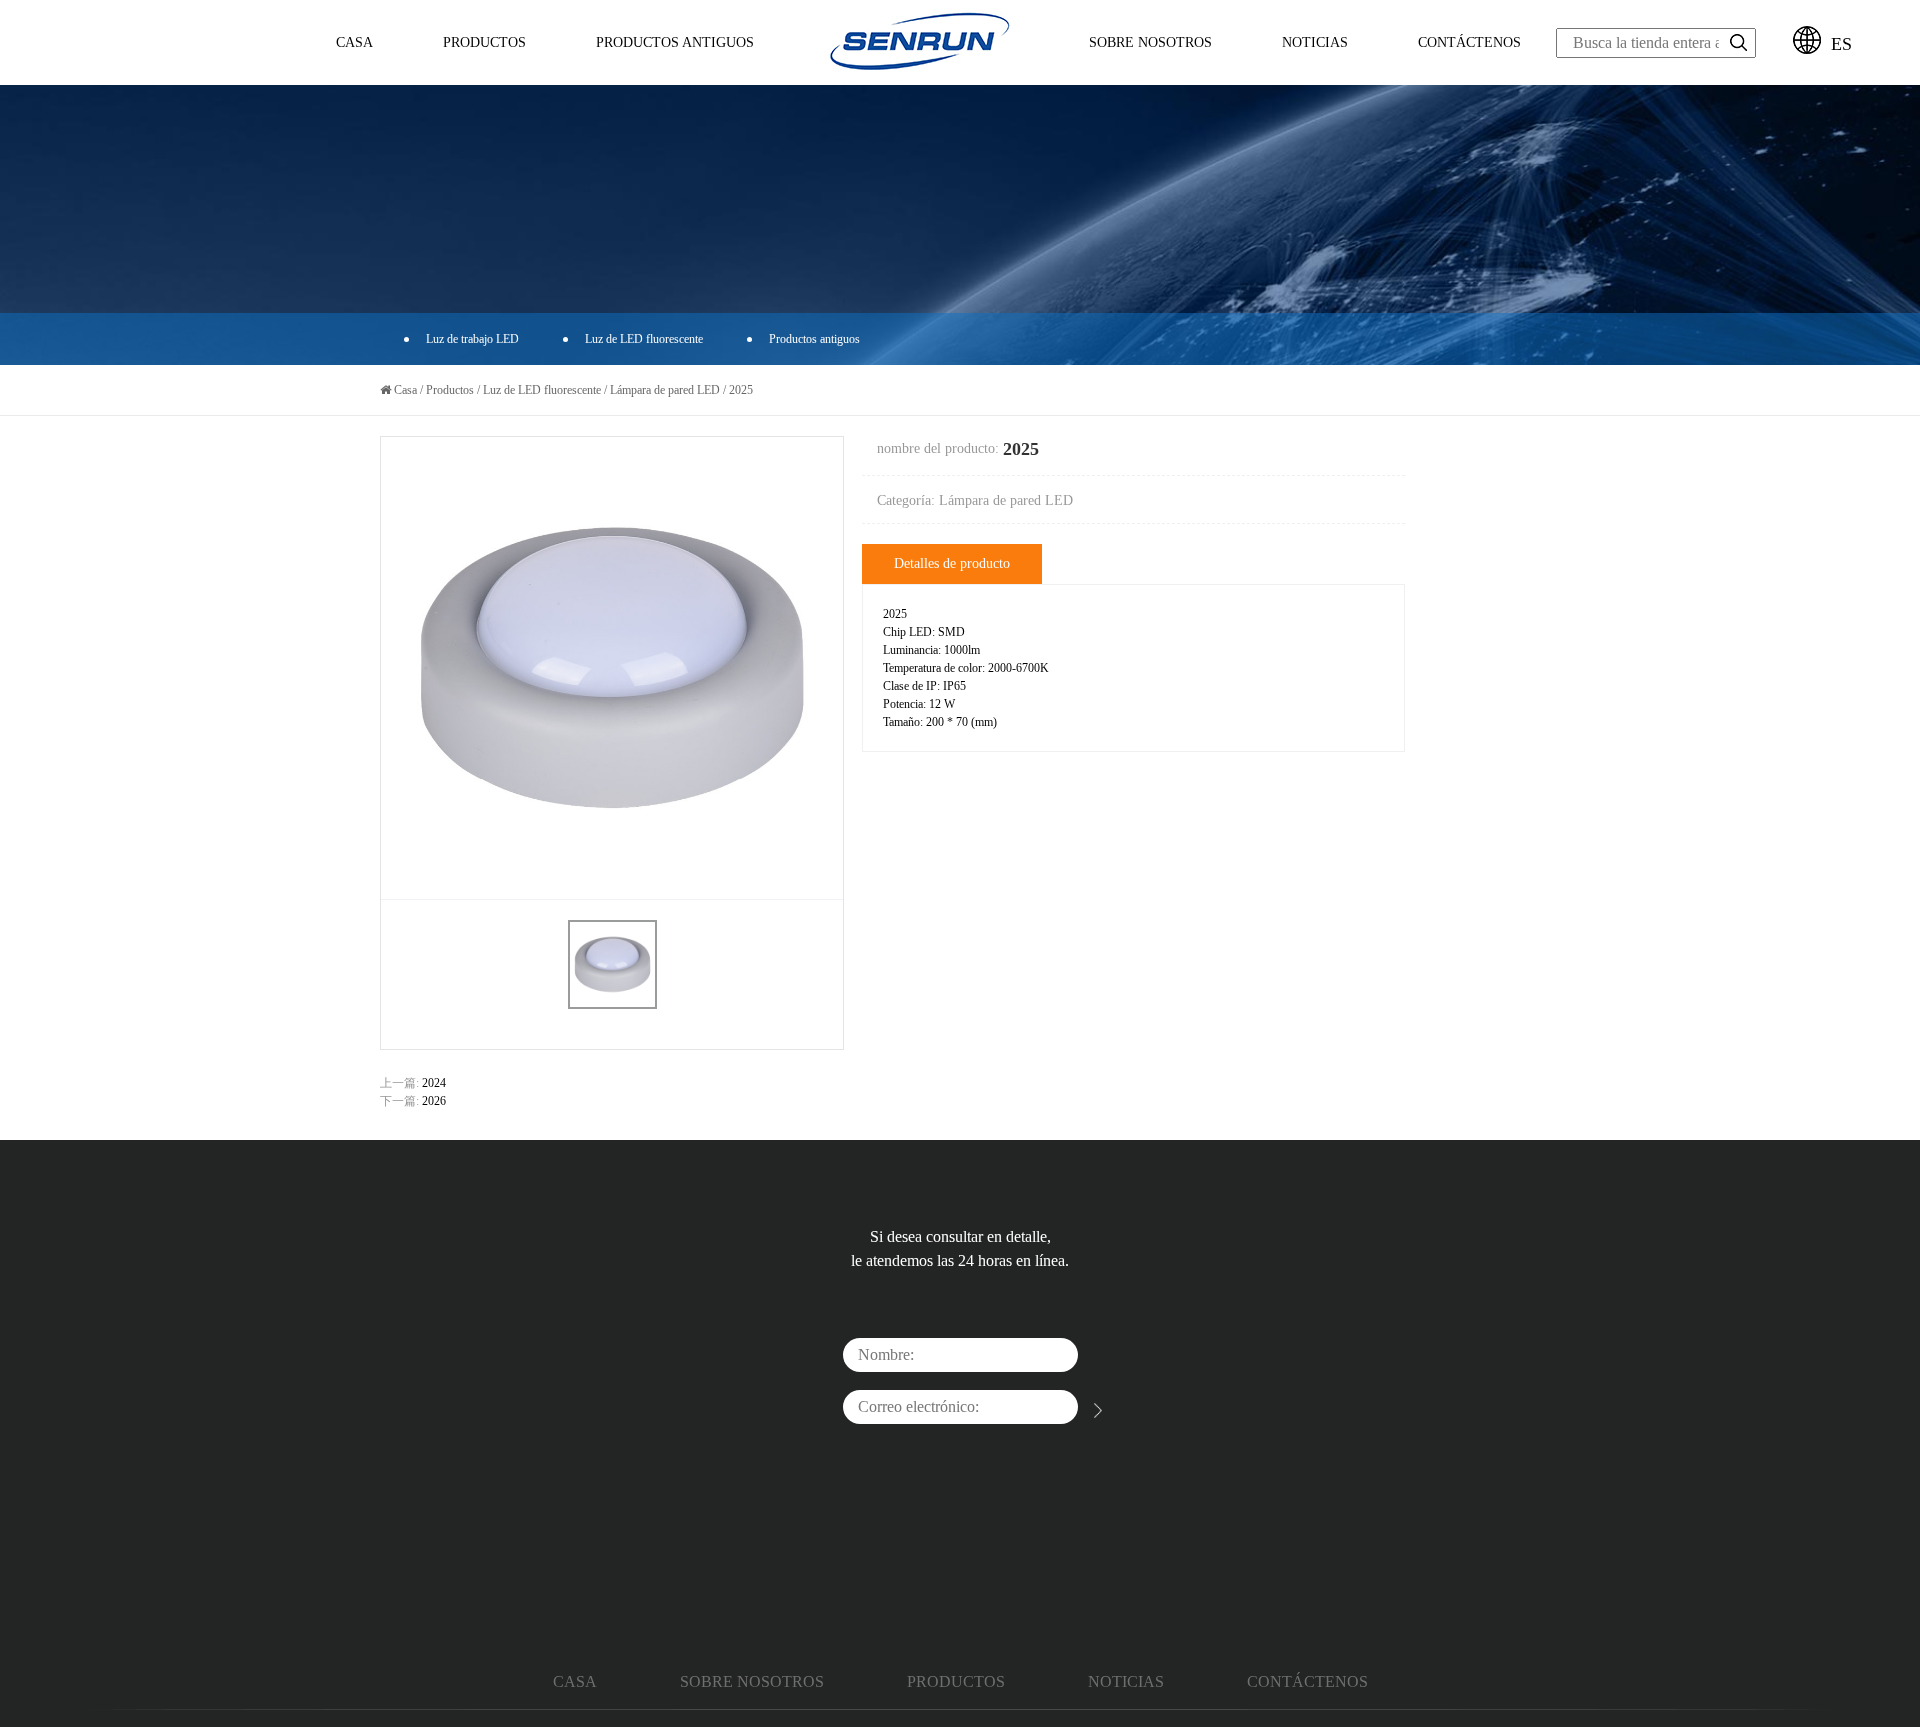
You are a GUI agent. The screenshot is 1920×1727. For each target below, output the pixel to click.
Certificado (1145, 78)
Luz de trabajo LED (473, 83)
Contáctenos (1469, 42)
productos (956, 1681)
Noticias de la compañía (1323, 83)
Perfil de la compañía (1125, 83)
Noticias (1315, 42)
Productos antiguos (814, 339)
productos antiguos (675, 42)
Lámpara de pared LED (665, 390)
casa (575, 1681)
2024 (434, 1083)
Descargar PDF (615, 83)
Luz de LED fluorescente (497, 80)
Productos (484, 42)
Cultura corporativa (1145, 80)
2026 (434, 1101)
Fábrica (1145, 76)
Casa (354, 42)
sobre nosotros (1150, 42)
